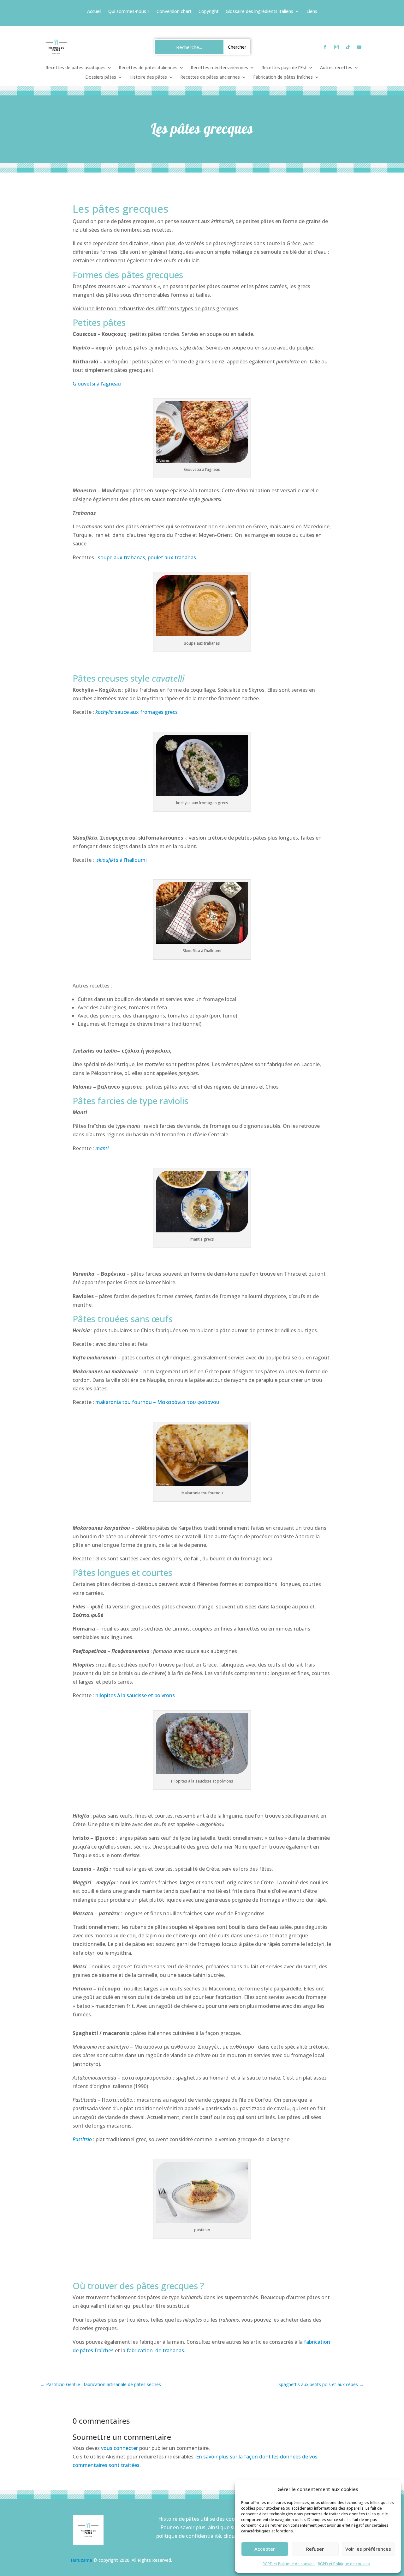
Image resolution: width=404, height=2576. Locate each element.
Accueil (94, 12)
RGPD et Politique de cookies (289, 2564)
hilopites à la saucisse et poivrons (135, 1695)
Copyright (209, 12)
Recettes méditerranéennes (219, 68)
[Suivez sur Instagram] (336, 47)
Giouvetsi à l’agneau (97, 384)
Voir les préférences (368, 2549)
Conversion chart (174, 12)
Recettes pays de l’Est (284, 68)
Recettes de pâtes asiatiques (75, 68)
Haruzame (81, 2560)
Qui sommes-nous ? (129, 12)
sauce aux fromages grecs (137, 712)
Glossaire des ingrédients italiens (259, 12)
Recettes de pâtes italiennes (148, 68)
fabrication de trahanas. (156, 2350)
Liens (312, 12)
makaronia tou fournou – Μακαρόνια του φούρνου (157, 1402)
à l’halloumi (122, 860)
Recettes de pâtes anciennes (210, 77)
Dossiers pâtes (101, 77)
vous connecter (119, 2448)
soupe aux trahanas (122, 557)
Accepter (265, 2549)
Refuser (315, 2549)
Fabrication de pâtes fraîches (283, 77)
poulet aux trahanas (172, 557)
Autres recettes (336, 68)
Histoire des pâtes (148, 77)
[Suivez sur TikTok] (348, 47)
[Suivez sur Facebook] (325, 47)
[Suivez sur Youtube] (359, 47)
